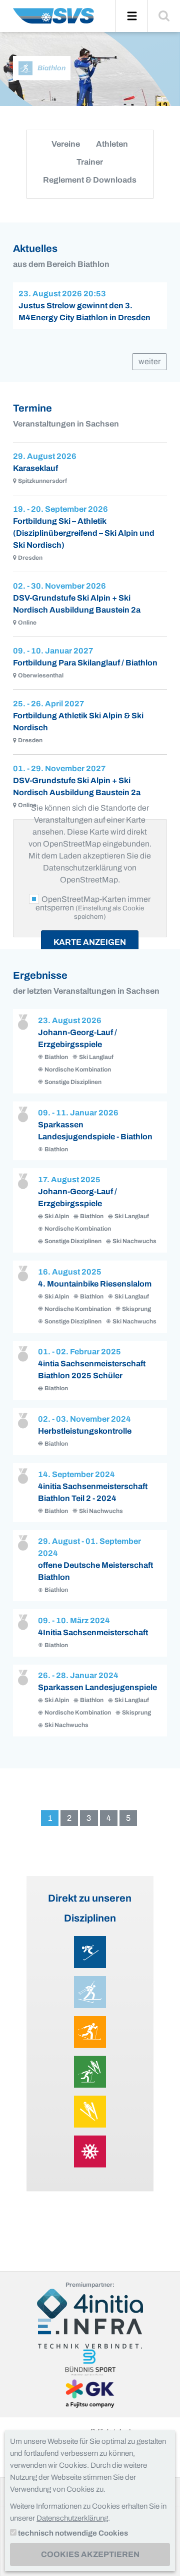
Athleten (112, 144)
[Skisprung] (90, 2112)
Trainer (90, 162)
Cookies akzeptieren (90, 2554)
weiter (149, 361)
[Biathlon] (90, 1992)
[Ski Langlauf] (90, 2032)
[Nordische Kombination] (90, 2072)
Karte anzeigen (90, 942)
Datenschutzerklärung (72, 2518)
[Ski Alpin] (90, 1952)
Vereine (66, 144)
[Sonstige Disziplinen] (90, 2151)
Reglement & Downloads (90, 180)
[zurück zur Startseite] (53, 20)
